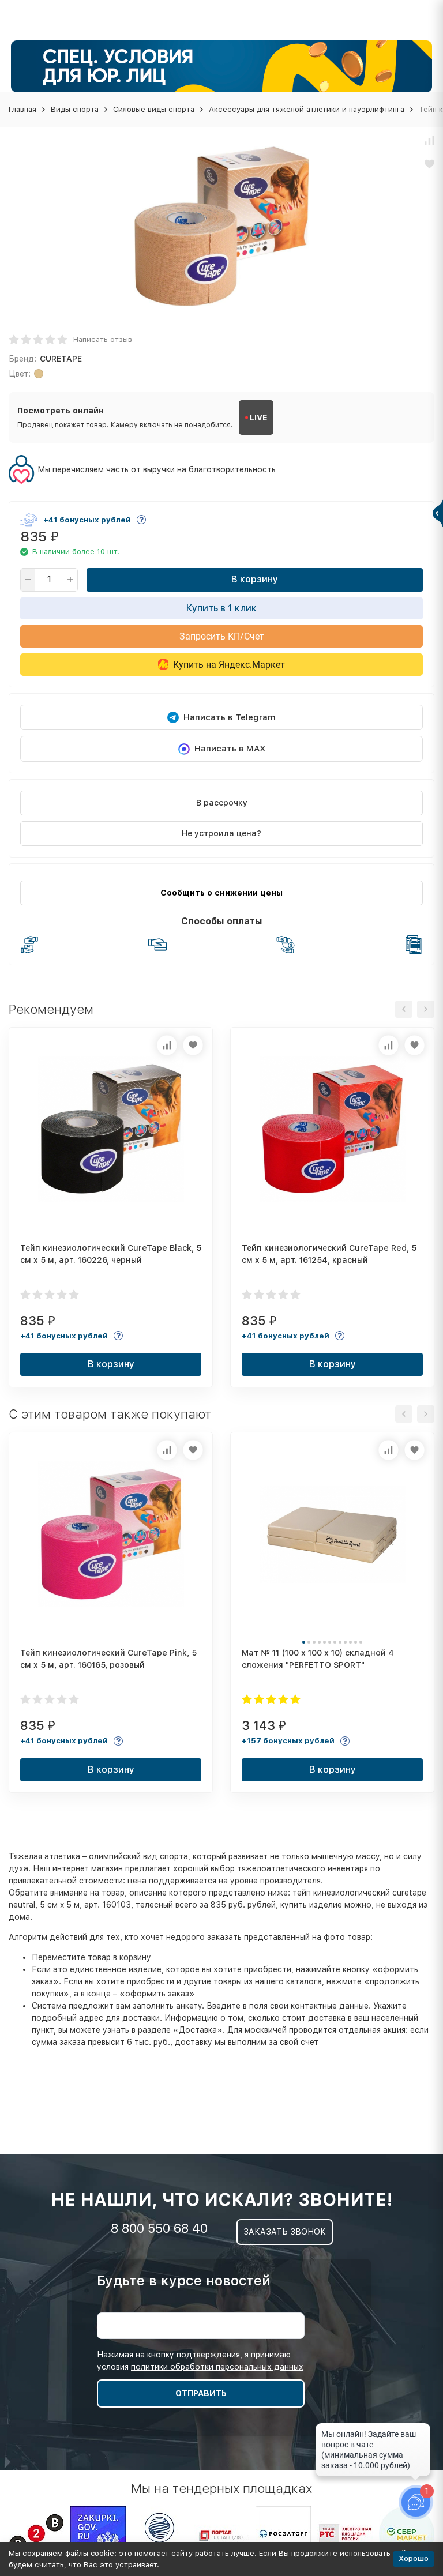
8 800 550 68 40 (159, 2228)
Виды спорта (75, 109)
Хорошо (414, 2558)
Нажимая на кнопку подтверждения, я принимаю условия (200, 2361)
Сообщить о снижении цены (221, 893)
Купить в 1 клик (221, 608)
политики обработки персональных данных (217, 2367)
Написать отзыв (103, 339)
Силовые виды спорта (154, 109)
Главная (22, 109)
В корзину (255, 579)
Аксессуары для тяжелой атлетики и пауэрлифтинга (307, 109)
